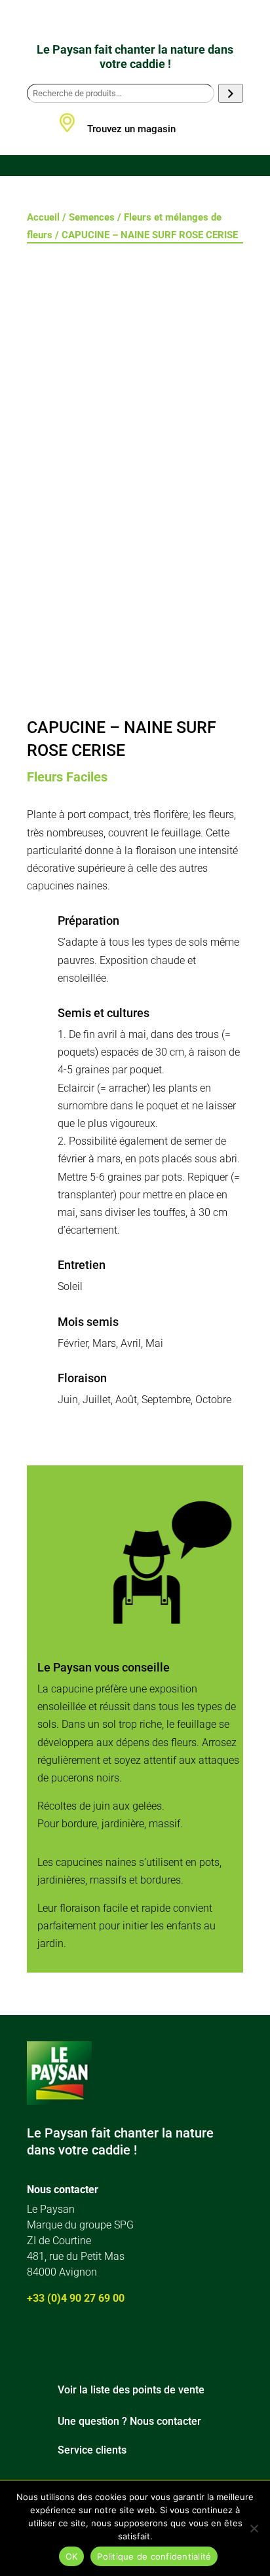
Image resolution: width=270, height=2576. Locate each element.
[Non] (254, 2528)
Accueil (43, 217)
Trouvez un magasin (131, 129)
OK (72, 2556)
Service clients (92, 2450)
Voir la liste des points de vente (131, 2390)
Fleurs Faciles (67, 777)
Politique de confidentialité (154, 2556)
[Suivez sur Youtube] (109, 2342)
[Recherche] (230, 93)
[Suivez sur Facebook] (33, 2342)
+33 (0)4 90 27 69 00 (76, 2298)
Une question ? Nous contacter (129, 2421)
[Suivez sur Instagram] (71, 2342)
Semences (92, 217)
